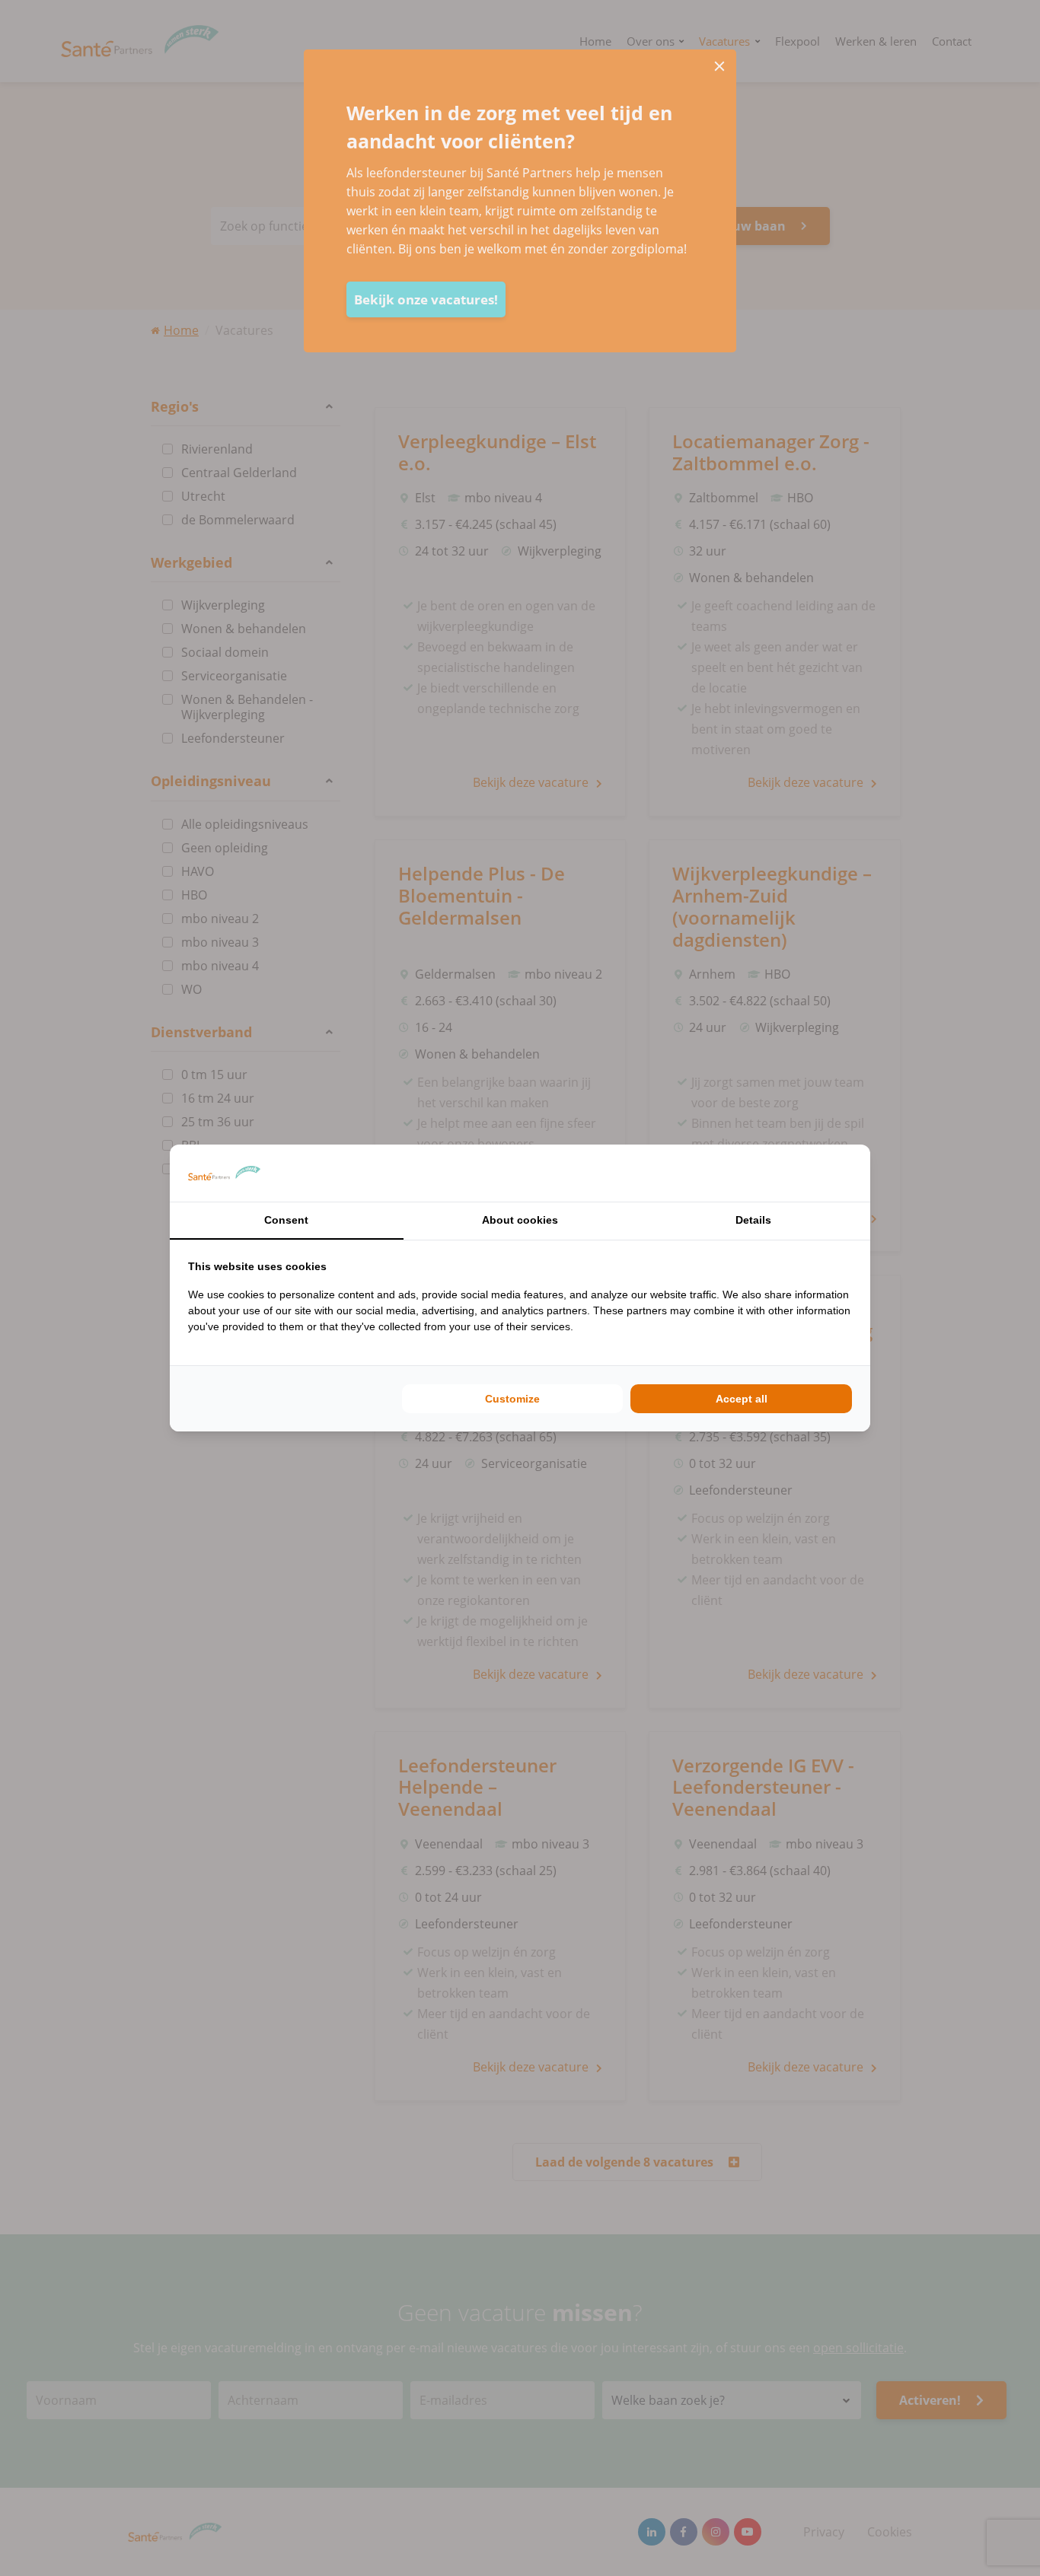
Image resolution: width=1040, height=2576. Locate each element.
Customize (512, 1399)
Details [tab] (753, 1220)
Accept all (742, 1399)
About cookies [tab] (520, 1220)
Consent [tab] (286, 1220)
